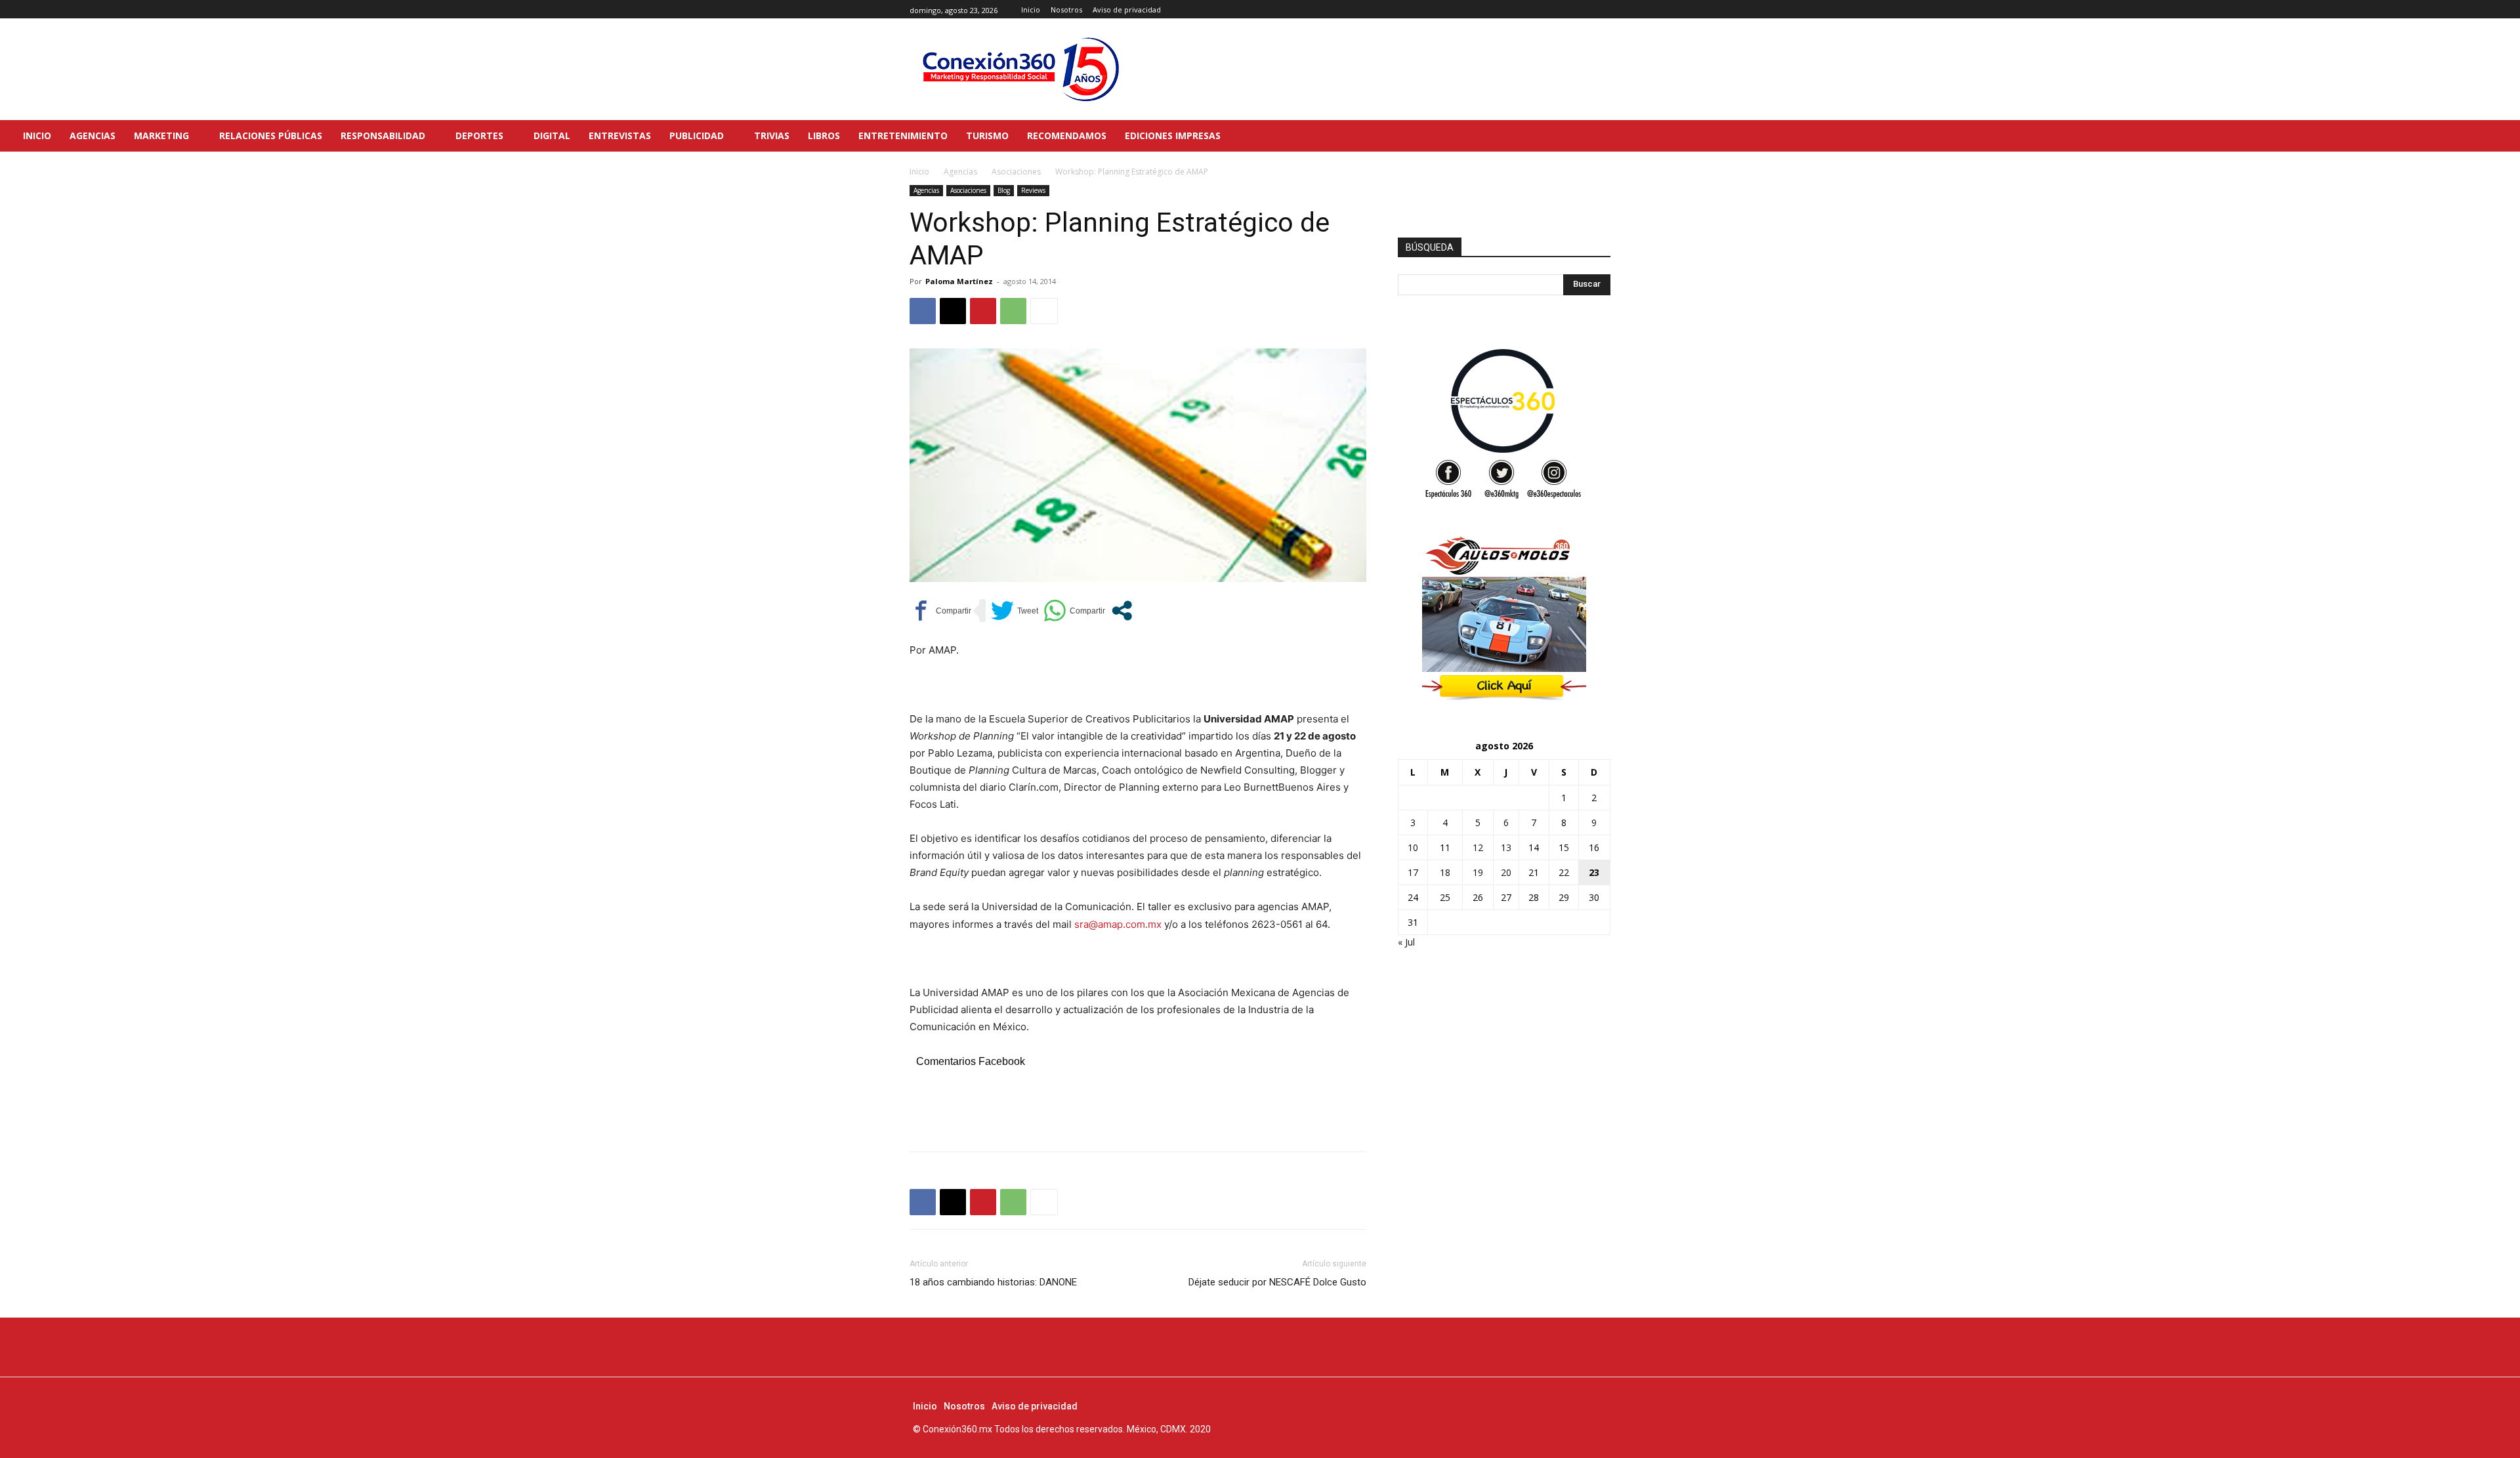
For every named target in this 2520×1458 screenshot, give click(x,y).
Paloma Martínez (959, 281)
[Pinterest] (983, 311)
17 (1413, 872)
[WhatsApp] (1013, 311)
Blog (1004, 190)
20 (1506, 872)
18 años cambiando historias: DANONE (993, 1282)
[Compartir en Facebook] (940, 611)
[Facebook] (1573, 10)
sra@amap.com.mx (1118, 924)
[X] (1603, 10)
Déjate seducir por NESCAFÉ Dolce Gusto (1277, 1282)
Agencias (960, 172)
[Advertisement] (1138, 1108)
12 (1478, 847)
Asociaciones (1016, 172)
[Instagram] (1588, 10)
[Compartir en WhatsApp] (1074, 611)
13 (1506, 847)
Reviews (1033, 190)
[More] (1044, 311)
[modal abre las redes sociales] (1122, 611)
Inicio (919, 172)
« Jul (1406, 942)
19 (1478, 872)
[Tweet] (1015, 611)
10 (1413, 847)
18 (1445, 872)
